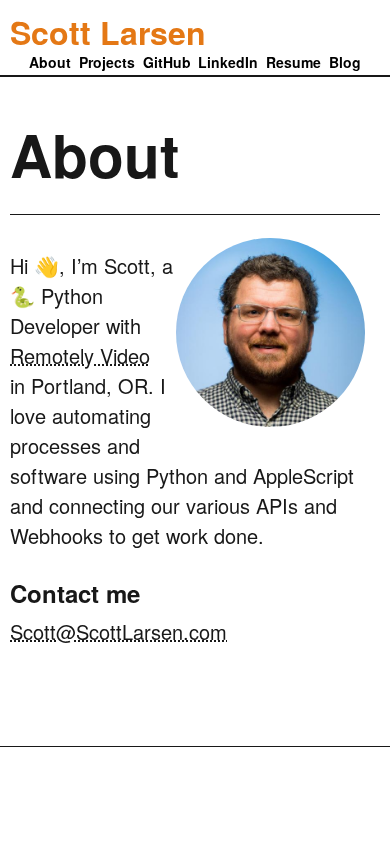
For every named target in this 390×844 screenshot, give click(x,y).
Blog (345, 62)
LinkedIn (228, 62)
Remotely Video (80, 355)
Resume (293, 62)
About (50, 62)
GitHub (167, 62)
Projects (107, 62)
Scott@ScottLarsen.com (118, 631)
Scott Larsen (108, 28)
